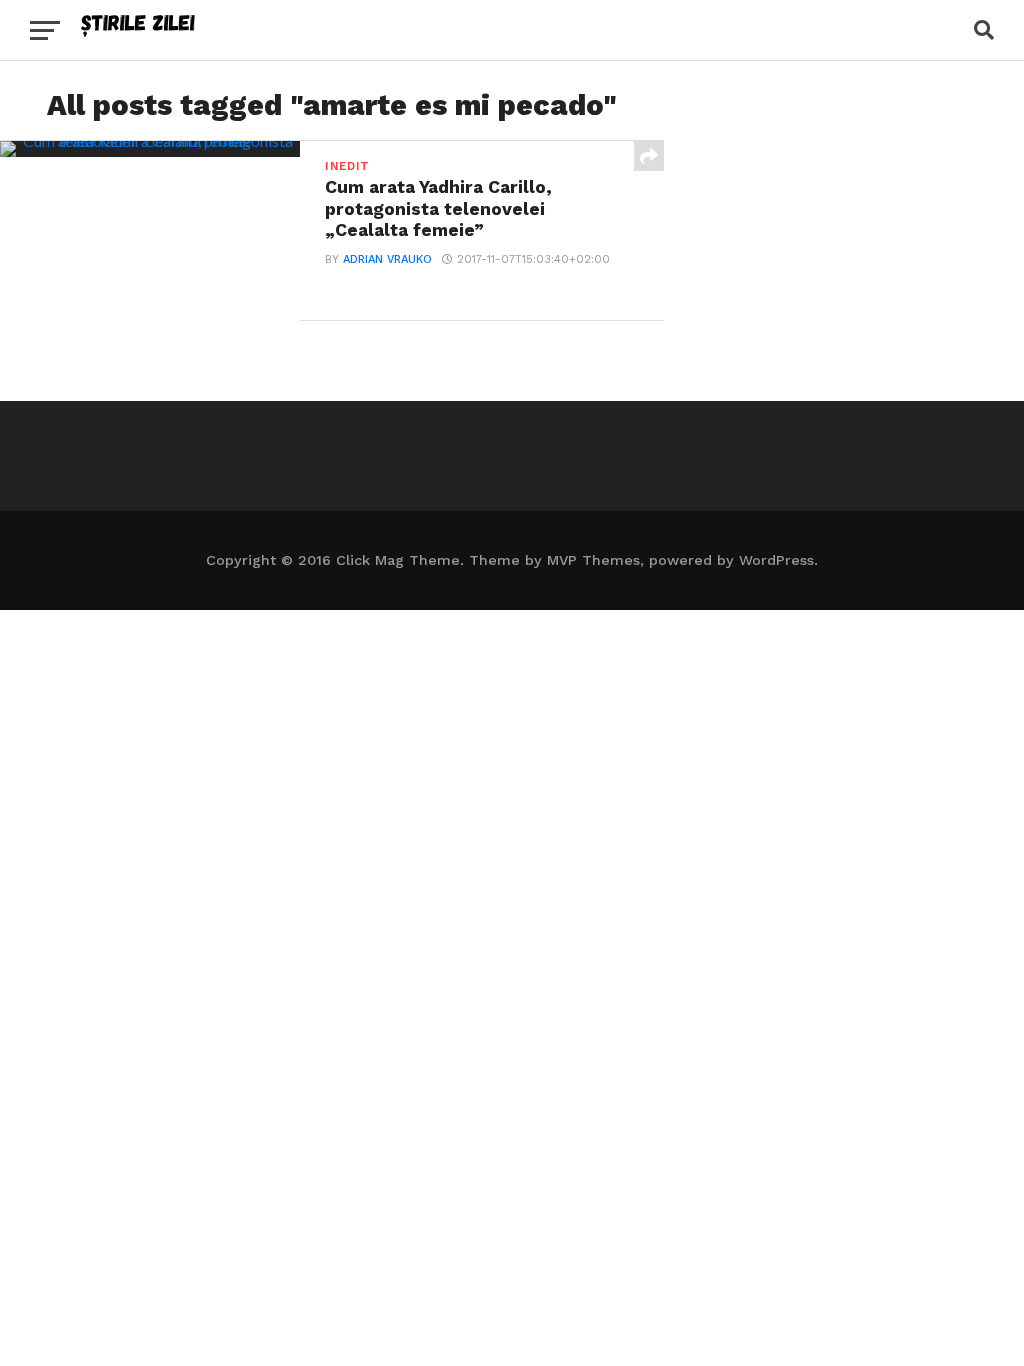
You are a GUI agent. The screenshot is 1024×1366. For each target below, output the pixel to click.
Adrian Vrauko (387, 259)
